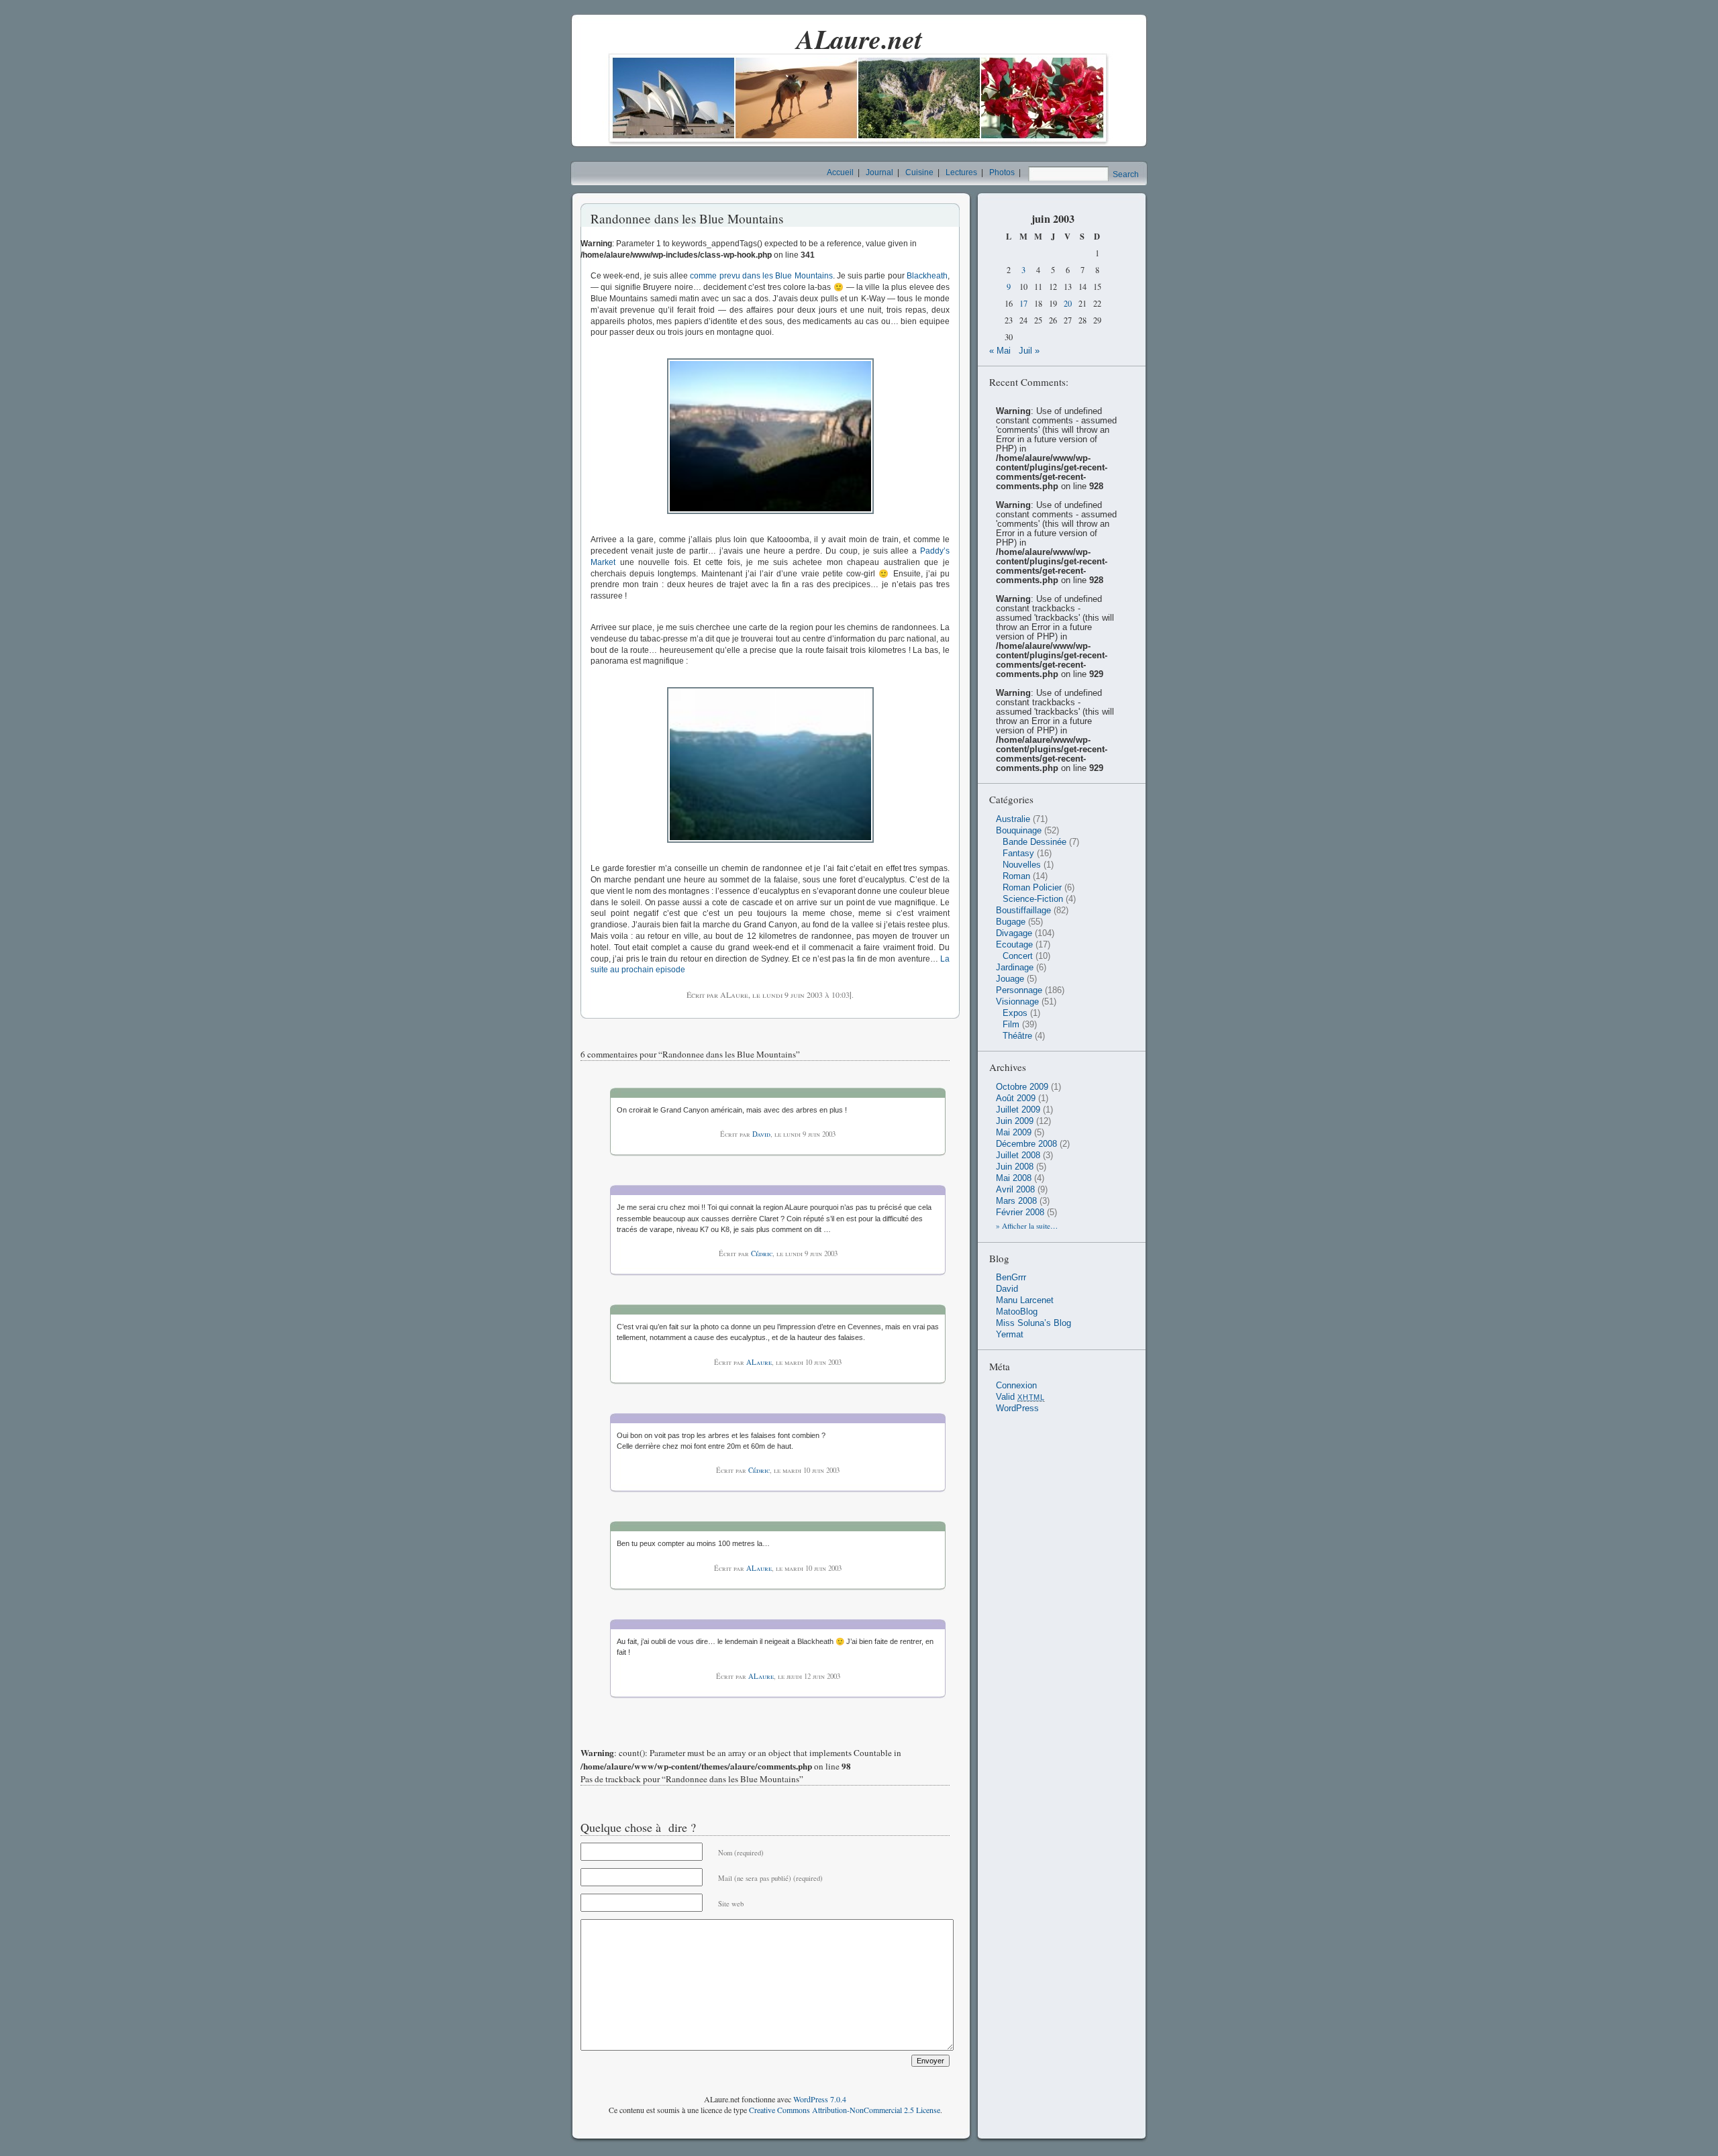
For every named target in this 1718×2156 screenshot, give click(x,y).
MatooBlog (1017, 1312)
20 (1068, 304)
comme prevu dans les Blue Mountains (761, 276)
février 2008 (1020, 1213)
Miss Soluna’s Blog (1033, 1323)
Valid (1020, 1397)
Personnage (1019, 990)
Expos (1015, 1013)
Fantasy (1018, 854)
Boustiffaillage (1023, 911)
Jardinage (1015, 968)
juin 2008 (1015, 1167)
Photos (1002, 172)
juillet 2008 (1018, 1156)
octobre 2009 (1022, 1087)
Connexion (1016, 1386)
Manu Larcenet (1025, 1300)
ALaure (759, 1362)
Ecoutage (1014, 945)
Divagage (1014, 933)
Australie (1013, 819)
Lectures (961, 172)
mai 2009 (1014, 1133)
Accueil (840, 172)
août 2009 (1016, 1098)
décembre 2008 (1026, 1144)
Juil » (1029, 351)
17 (1023, 304)
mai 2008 (1014, 1178)
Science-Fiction (1033, 899)
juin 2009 (1015, 1121)
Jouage (1010, 979)
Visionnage (1017, 1002)
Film (1011, 1025)
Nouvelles (1022, 865)
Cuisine (919, 172)
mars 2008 (1016, 1201)
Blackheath (927, 276)
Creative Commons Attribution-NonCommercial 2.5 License (845, 2110)
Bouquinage (1019, 831)
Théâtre (1017, 1036)
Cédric (762, 1253)
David (761, 1134)
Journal (879, 172)
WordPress (1017, 1408)
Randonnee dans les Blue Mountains (687, 218)
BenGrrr (1011, 1278)
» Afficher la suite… (1027, 1226)
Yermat (1010, 1335)
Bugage (1011, 922)
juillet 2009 (1018, 1110)
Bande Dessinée (1034, 842)
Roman (1016, 876)
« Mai (1000, 351)
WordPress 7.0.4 (820, 2099)
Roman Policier (1032, 888)
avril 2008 (1015, 1190)
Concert (1018, 956)
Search (1126, 174)
